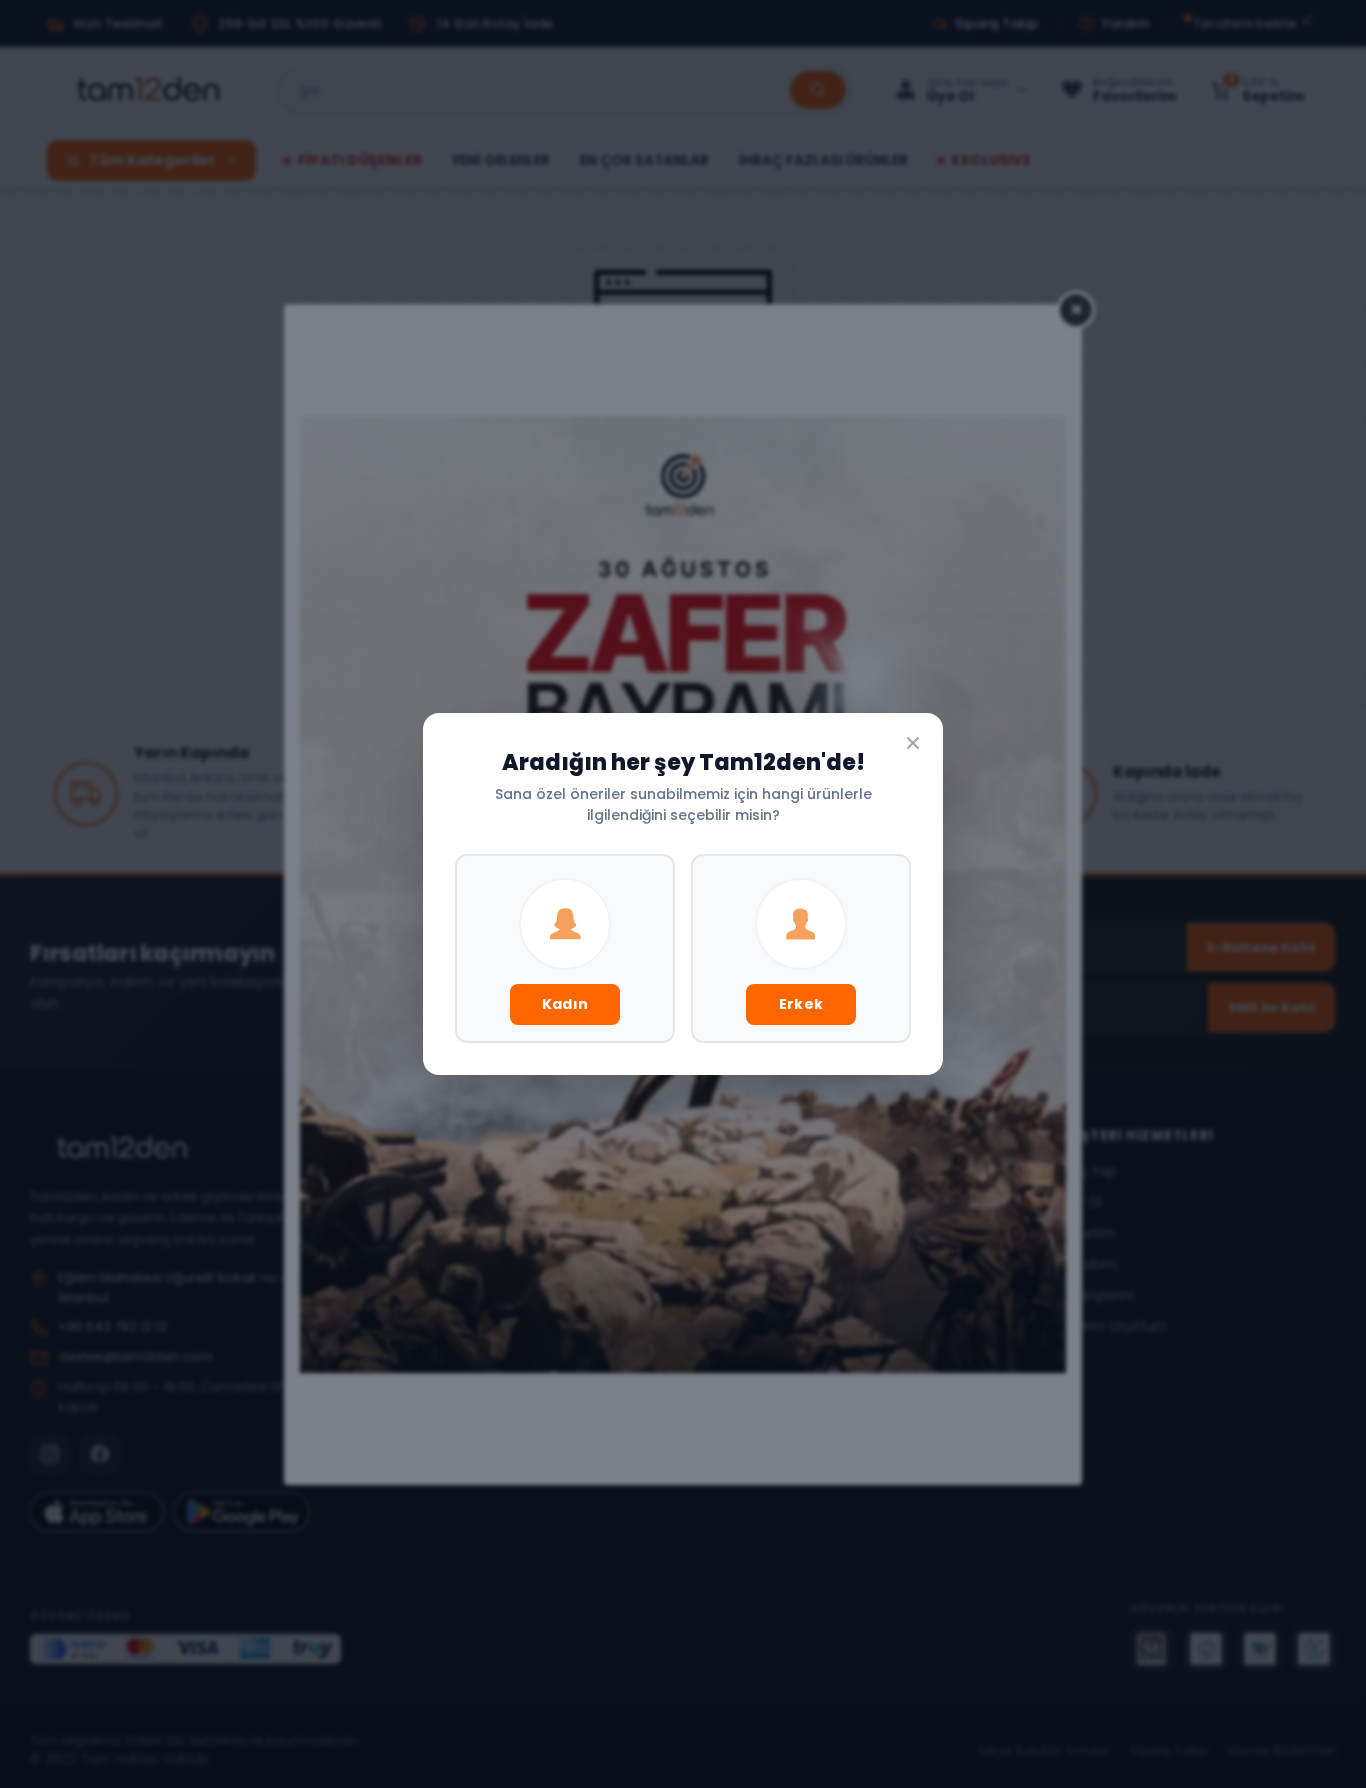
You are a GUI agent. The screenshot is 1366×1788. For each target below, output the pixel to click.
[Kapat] (913, 743)
